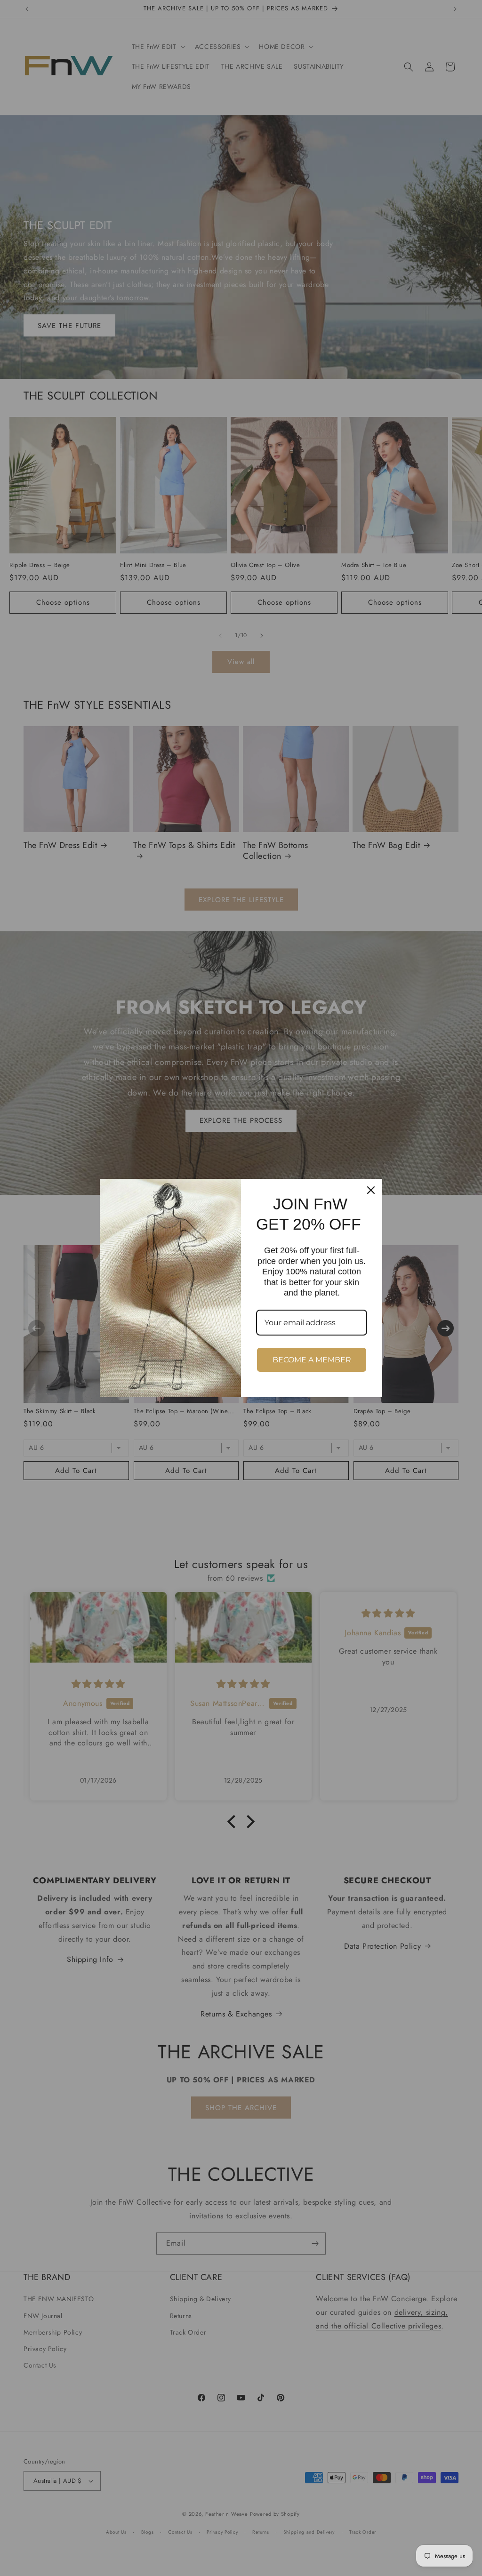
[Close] (371, 1190)
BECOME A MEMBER (312, 1360)
